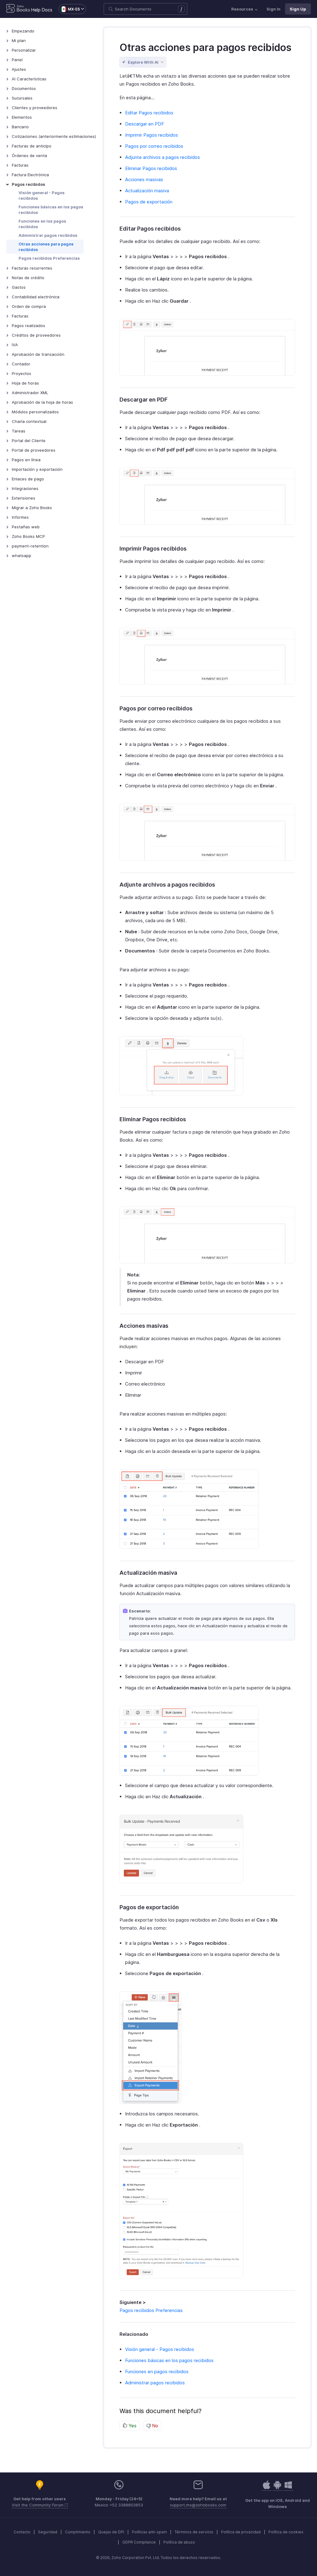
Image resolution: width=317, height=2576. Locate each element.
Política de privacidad (241, 2532)
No (154, 2426)
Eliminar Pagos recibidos (151, 168)
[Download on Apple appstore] (277, 2488)
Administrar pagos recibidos (48, 235)
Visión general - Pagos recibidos (42, 195)
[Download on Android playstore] (267, 2488)
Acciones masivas (144, 179)
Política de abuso (179, 2542)
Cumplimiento (78, 2532)
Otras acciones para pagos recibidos (46, 247)
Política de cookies (286, 2532)
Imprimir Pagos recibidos (152, 135)
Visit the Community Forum (38, 2505)
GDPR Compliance (139, 2542)
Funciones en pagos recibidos (157, 2372)
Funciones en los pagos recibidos (42, 224)
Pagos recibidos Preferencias (49, 258)
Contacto (22, 2532)
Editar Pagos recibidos (149, 113)
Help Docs (42, 10)
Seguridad (48, 2532)
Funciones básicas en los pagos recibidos (51, 210)
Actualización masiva (147, 191)
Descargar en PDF (145, 124)
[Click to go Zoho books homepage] (18, 9)
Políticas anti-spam (149, 2532)
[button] (69, 9)
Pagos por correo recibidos (154, 146)
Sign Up (298, 9)
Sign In (274, 9)
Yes (132, 2426)
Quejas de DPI (111, 2532)
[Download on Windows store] (288, 2488)
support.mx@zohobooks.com (198, 2505)
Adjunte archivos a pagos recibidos (163, 157)
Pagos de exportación (149, 202)
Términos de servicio (194, 2532)
